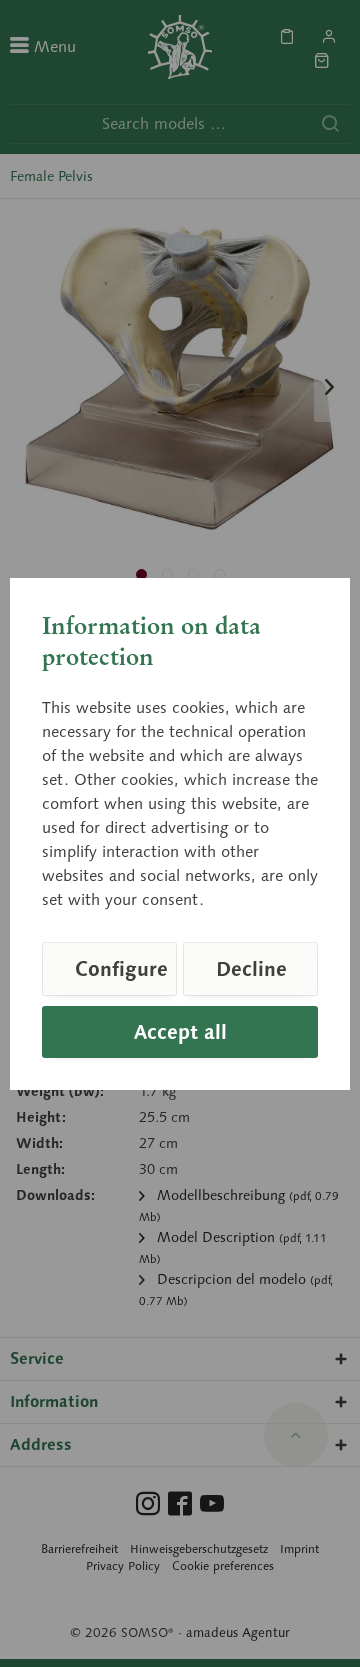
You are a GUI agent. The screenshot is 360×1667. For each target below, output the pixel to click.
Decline (251, 969)
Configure (121, 969)
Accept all (180, 1032)
